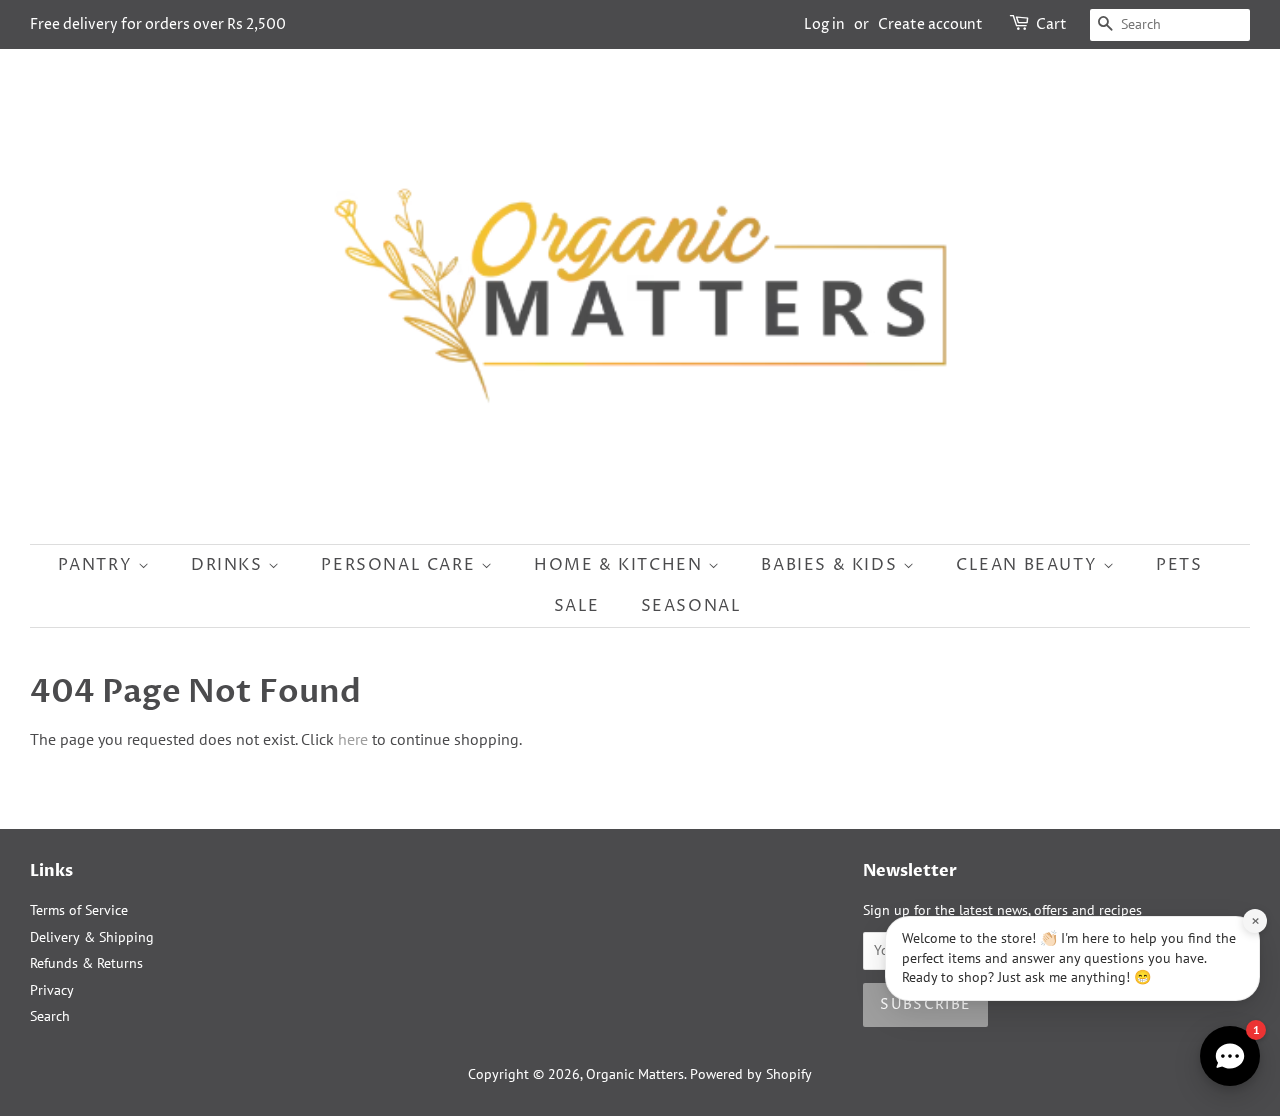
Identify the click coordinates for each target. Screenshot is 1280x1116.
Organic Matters (635, 1074)
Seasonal (691, 606)
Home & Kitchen (621, 565)
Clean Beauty (1029, 565)
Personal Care (400, 565)
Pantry (98, 565)
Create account (930, 24)
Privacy (52, 990)
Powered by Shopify (751, 1074)
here (353, 739)
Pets (1179, 565)
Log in (824, 24)
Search (50, 1016)
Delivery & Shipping (92, 937)
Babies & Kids (831, 565)
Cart (1051, 24)
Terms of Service (79, 910)
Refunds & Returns (86, 963)
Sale (577, 606)
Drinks (229, 565)
